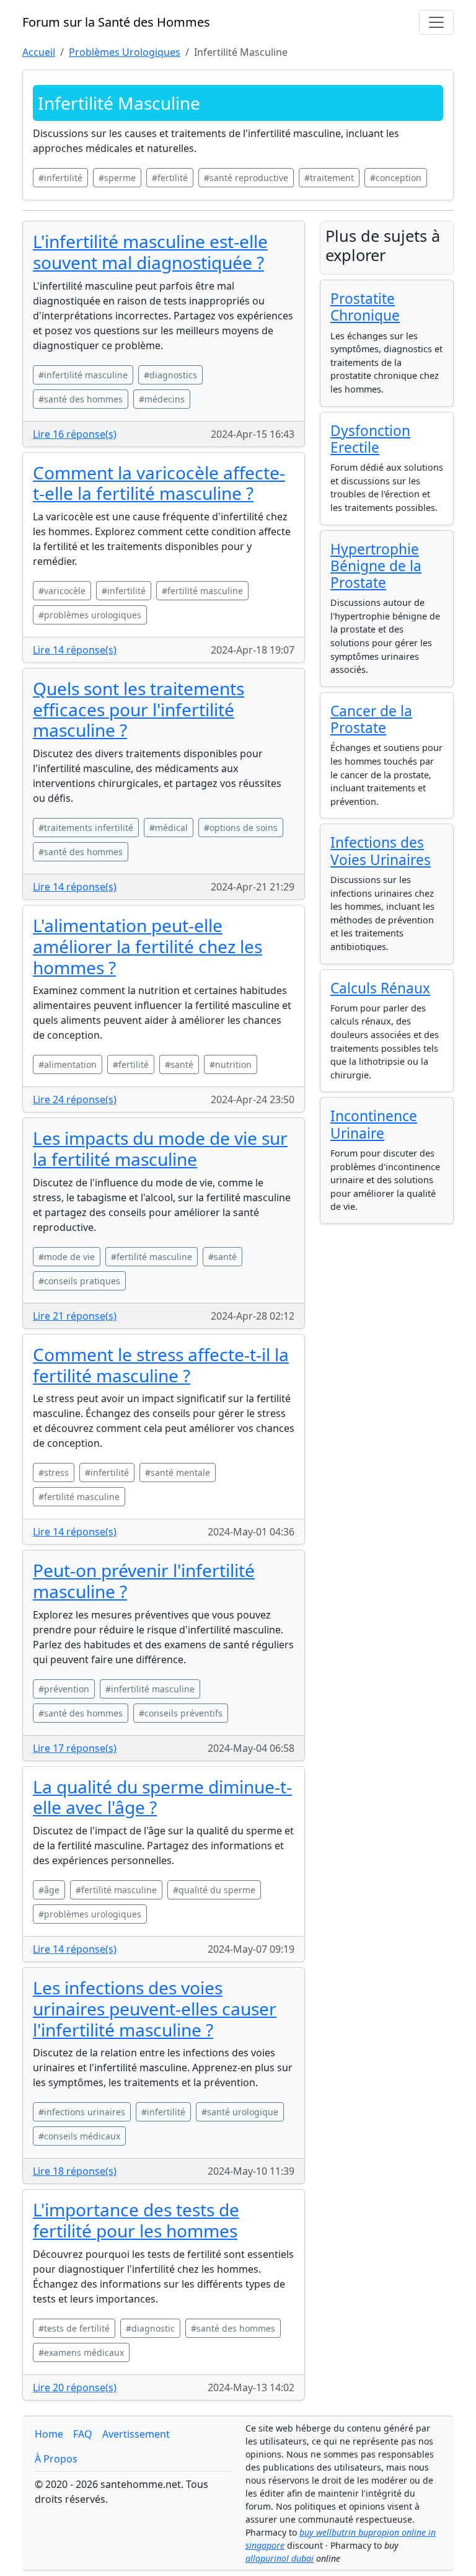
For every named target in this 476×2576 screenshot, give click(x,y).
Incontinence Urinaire (374, 1124)
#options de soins (241, 828)
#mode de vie (67, 1257)
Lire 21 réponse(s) (75, 1316)
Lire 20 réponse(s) (75, 2387)
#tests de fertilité (74, 2328)
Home (49, 2434)
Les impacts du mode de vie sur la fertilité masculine (160, 1148)
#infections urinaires (82, 2112)
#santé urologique (240, 2112)
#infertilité (60, 178)
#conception (396, 178)
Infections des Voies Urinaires (381, 851)
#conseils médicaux (79, 2136)
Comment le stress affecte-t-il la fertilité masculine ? (161, 1365)
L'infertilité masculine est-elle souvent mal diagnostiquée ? (150, 252)
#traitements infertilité (86, 828)
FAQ (83, 2434)
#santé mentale (178, 1472)
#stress (54, 1472)
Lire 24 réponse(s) (75, 1099)
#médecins (162, 399)
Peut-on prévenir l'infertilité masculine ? (144, 1581)
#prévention (64, 1689)
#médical (169, 828)
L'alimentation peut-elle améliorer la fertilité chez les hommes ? (148, 946)
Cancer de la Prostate (371, 719)
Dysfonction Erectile (370, 439)
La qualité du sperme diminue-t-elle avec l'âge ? (162, 1797)
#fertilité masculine (202, 591)
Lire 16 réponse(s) (75, 434)
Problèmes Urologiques (125, 52)
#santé (179, 1064)
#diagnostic (150, 2328)
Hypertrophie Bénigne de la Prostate (376, 566)
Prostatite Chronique (365, 307)
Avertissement (136, 2434)
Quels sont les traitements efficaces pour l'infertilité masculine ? (139, 709)
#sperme (117, 178)
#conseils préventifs (181, 1713)
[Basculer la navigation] (436, 22)
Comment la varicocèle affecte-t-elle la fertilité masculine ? (159, 483)
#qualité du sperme (214, 1890)
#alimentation (68, 1064)
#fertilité (170, 178)
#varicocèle (62, 591)
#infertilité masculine (83, 375)
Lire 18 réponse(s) (75, 2171)
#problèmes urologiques (90, 615)
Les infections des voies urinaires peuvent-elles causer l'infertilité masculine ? (155, 2008)
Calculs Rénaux (380, 988)
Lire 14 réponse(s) (75, 650)
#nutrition (231, 1064)
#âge (49, 1890)
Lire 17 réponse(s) (75, 1748)
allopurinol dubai (280, 2558)
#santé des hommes (81, 399)
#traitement (329, 178)
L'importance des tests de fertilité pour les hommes (136, 2220)
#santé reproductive (246, 178)
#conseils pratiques (79, 1281)
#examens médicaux (81, 2352)
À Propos (56, 2459)
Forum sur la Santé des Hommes (116, 22)
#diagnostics (170, 375)
